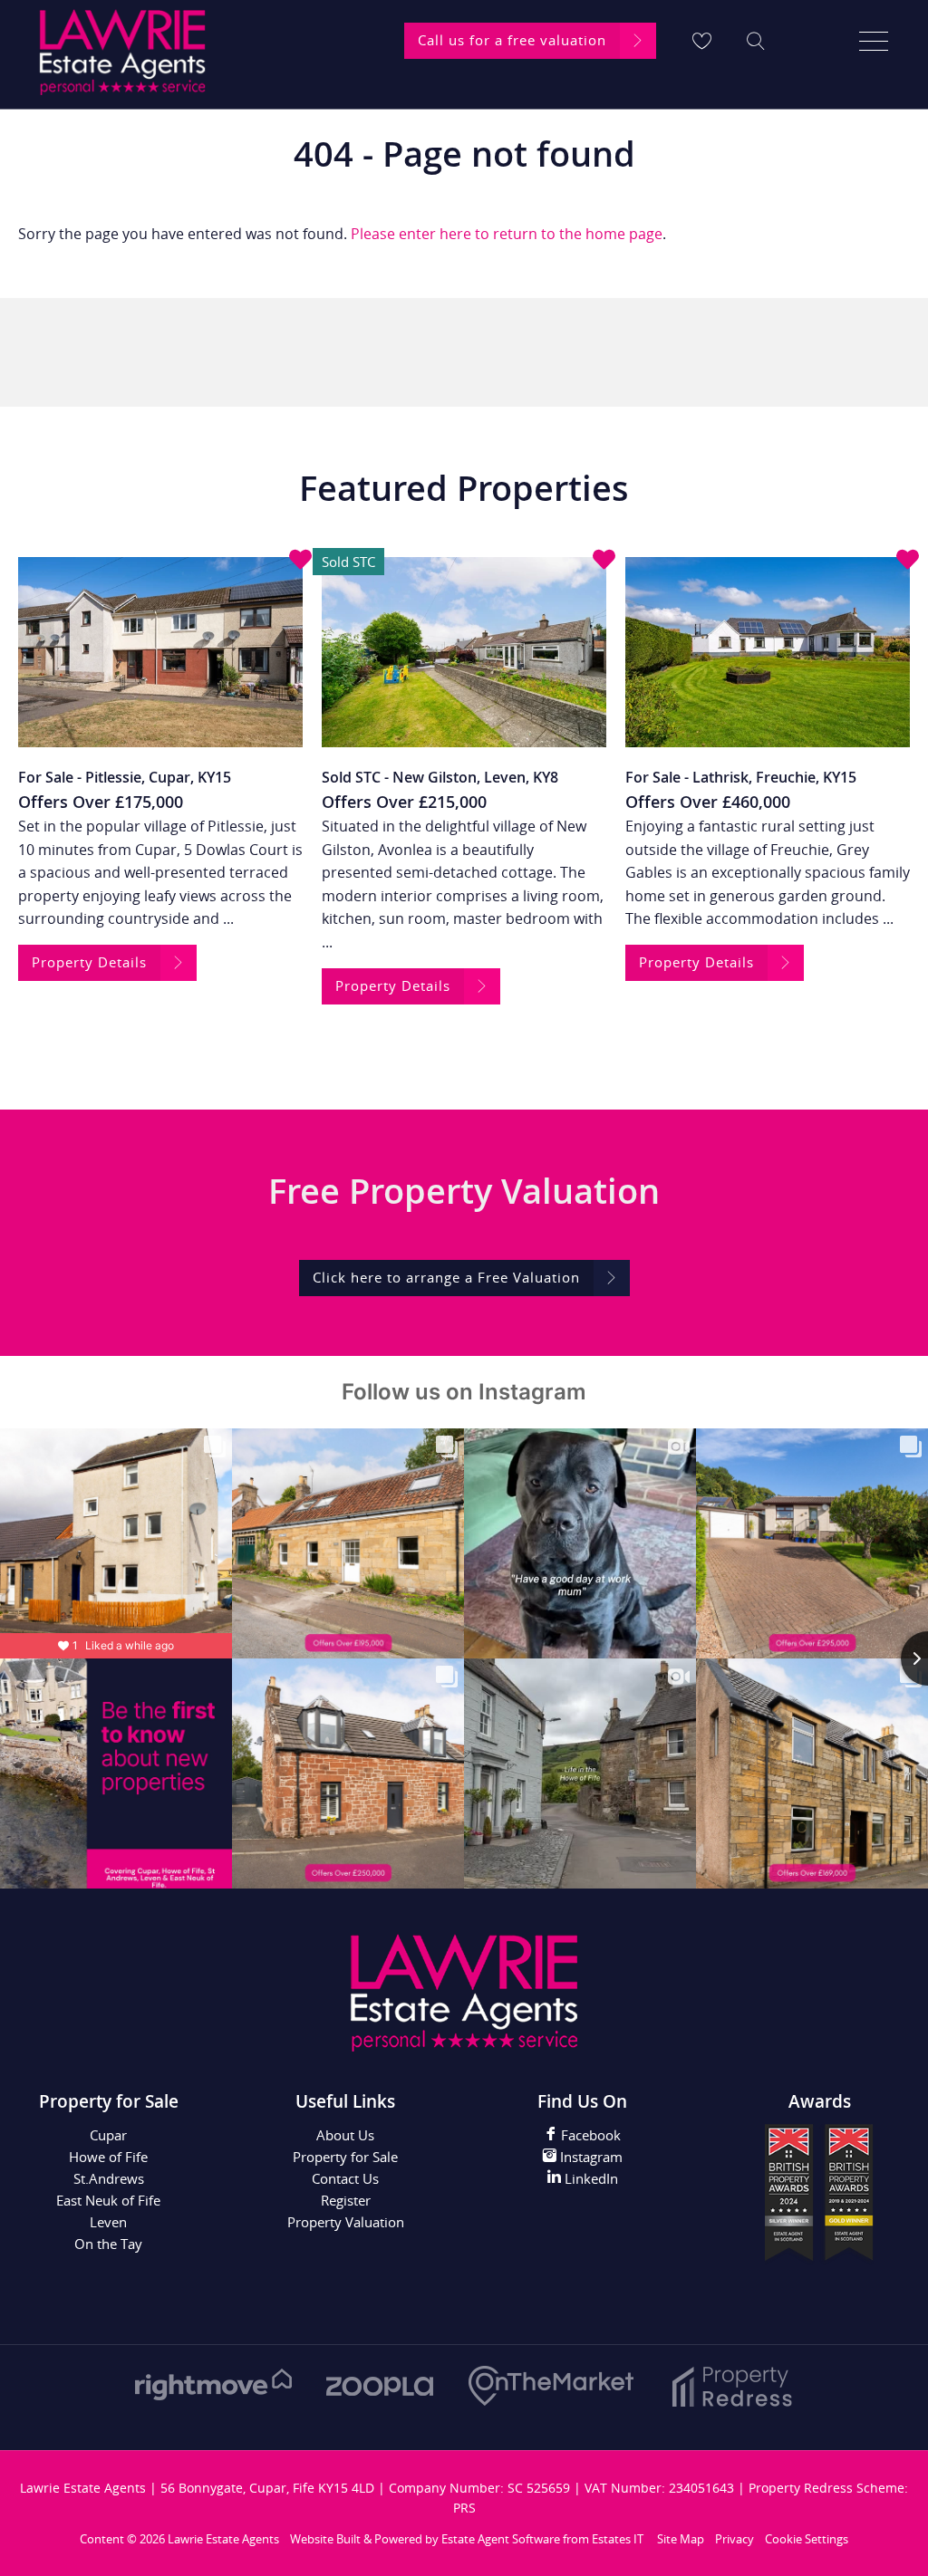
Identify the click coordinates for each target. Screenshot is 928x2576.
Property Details (89, 962)
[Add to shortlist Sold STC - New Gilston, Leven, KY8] (604, 561)
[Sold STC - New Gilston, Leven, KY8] (464, 652)
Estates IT (618, 2539)
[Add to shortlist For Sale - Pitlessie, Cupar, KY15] (300, 561)
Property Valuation (346, 2222)
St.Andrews (109, 2178)
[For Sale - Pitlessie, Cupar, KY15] (160, 652)
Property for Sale (345, 2157)
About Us (345, 2135)
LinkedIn (590, 2178)
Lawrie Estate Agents (223, 2539)
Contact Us (345, 2178)
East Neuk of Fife (108, 2200)
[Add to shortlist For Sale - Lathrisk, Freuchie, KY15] (908, 561)
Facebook (589, 2135)
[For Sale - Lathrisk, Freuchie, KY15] (768, 652)
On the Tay (108, 2244)
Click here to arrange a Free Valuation (446, 1277)
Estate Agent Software (501, 2539)
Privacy (735, 2539)
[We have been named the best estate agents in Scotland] (819, 2261)
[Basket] (701, 41)
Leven (108, 2222)
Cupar (108, 2135)
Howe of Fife (108, 2157)
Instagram (590, 2157)
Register (346, 2200)
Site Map (681, 2539)
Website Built (325, 2539)
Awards (820, 2101)
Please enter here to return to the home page (507, 234)
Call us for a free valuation (512, 40)
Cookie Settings (807, 2539)
